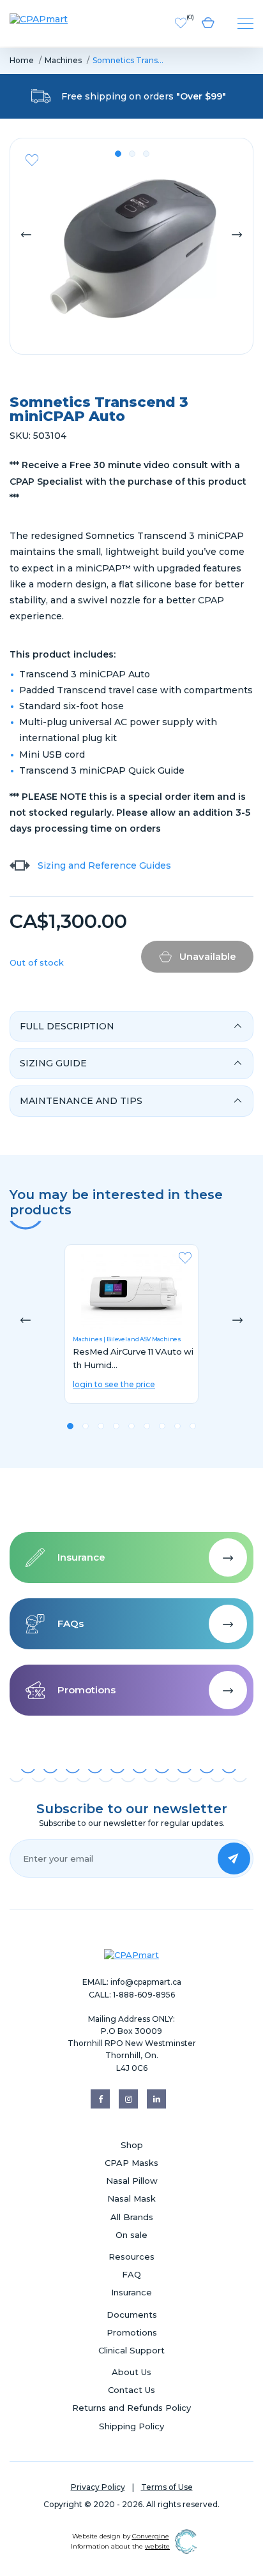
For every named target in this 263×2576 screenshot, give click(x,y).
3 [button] (146, 154)
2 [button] (132, 154)
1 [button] (118, 154)
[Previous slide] (26, 233)
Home (22, 60)
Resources (131, 2256)
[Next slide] (237, 233)
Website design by (121, 2536)
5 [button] (131, 1426)
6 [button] (147, 1426)
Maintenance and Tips (81, 1101)
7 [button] (162, 1426)
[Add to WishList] (185, 1262)
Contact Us (131, 2390)
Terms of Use (167, 2487)
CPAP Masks (131, 2163)
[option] (131, 1331)
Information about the (120, 2546)
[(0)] (181, 22)
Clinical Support (131, 2350)
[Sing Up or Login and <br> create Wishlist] (32, 160)
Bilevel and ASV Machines (144, 1339)
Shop (132, 2145)
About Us (131, 2372)
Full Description (67, 1026)
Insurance (131, 2292)
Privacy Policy (98, 2487)
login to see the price (114, 1384)
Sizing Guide (53, 1063)
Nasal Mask (131, 2198)
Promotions (132, 2332)
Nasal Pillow (132, 2181)
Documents (132, 2315)
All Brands (132, 2217)
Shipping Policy (131, 2426)
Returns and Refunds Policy (131, 2408)
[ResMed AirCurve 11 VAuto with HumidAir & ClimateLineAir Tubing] (131, 1292)
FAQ (131, 2274)
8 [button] (177, 1426)
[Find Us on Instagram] (128, 2099)
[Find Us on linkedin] (156, 2099)
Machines (63, 60)
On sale (131, 2235)
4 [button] (116, 1426)
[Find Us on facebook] (100, 2099)
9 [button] (193, 1426)
